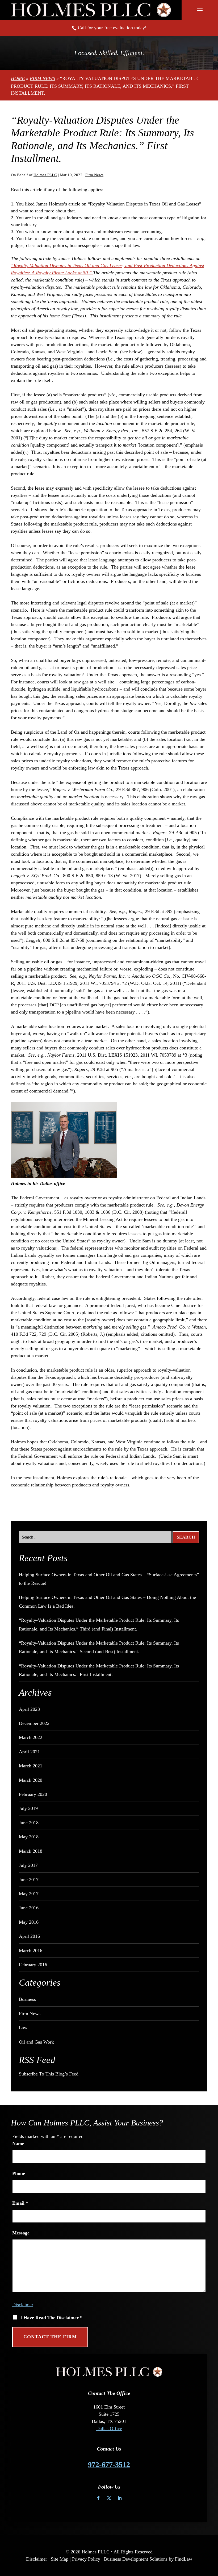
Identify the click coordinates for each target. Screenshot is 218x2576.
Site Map (60, 2559)
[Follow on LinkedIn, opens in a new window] (120, 2498)
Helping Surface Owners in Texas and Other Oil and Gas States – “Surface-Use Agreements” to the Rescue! (109, 1579)
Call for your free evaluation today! (112, 28)
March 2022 (31, 1737)
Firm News (94, 175)
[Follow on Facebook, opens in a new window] (98, 2498)
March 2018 (31, 1851)
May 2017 (29, 1894)
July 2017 (28, 1865)
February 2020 (33, 1794)
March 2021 (31, 1766)
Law (23, 2028)
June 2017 (29, 1880)
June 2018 (29, 1823)
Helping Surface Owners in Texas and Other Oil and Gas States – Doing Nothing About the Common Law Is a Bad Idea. (107, 1602)
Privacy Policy (86, 2559)
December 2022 (34, 1723)
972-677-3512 (109, 2464)
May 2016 (29, 1922)
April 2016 (29, 1936)
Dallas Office (109, 2428)
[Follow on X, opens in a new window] (109, 2498)
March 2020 (31, 1780)
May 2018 (29, 1837)
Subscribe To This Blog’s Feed (49, 2074)
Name (18, 2144)
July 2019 (28, 1808)
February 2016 (33, 1965)
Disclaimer (23, 2305)
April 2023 (29, 1709)
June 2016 (29, 1908)
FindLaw (184, 2559)
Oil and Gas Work (36, 2042)
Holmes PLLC (45, 175)
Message (21, 2233)
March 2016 (31, 1951)
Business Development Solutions (136, 2559)
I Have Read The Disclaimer (51, 2318)
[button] (200, 10)
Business (27, 1999)
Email (20, 2203)
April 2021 (29, 1752)
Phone (19, 2173)
